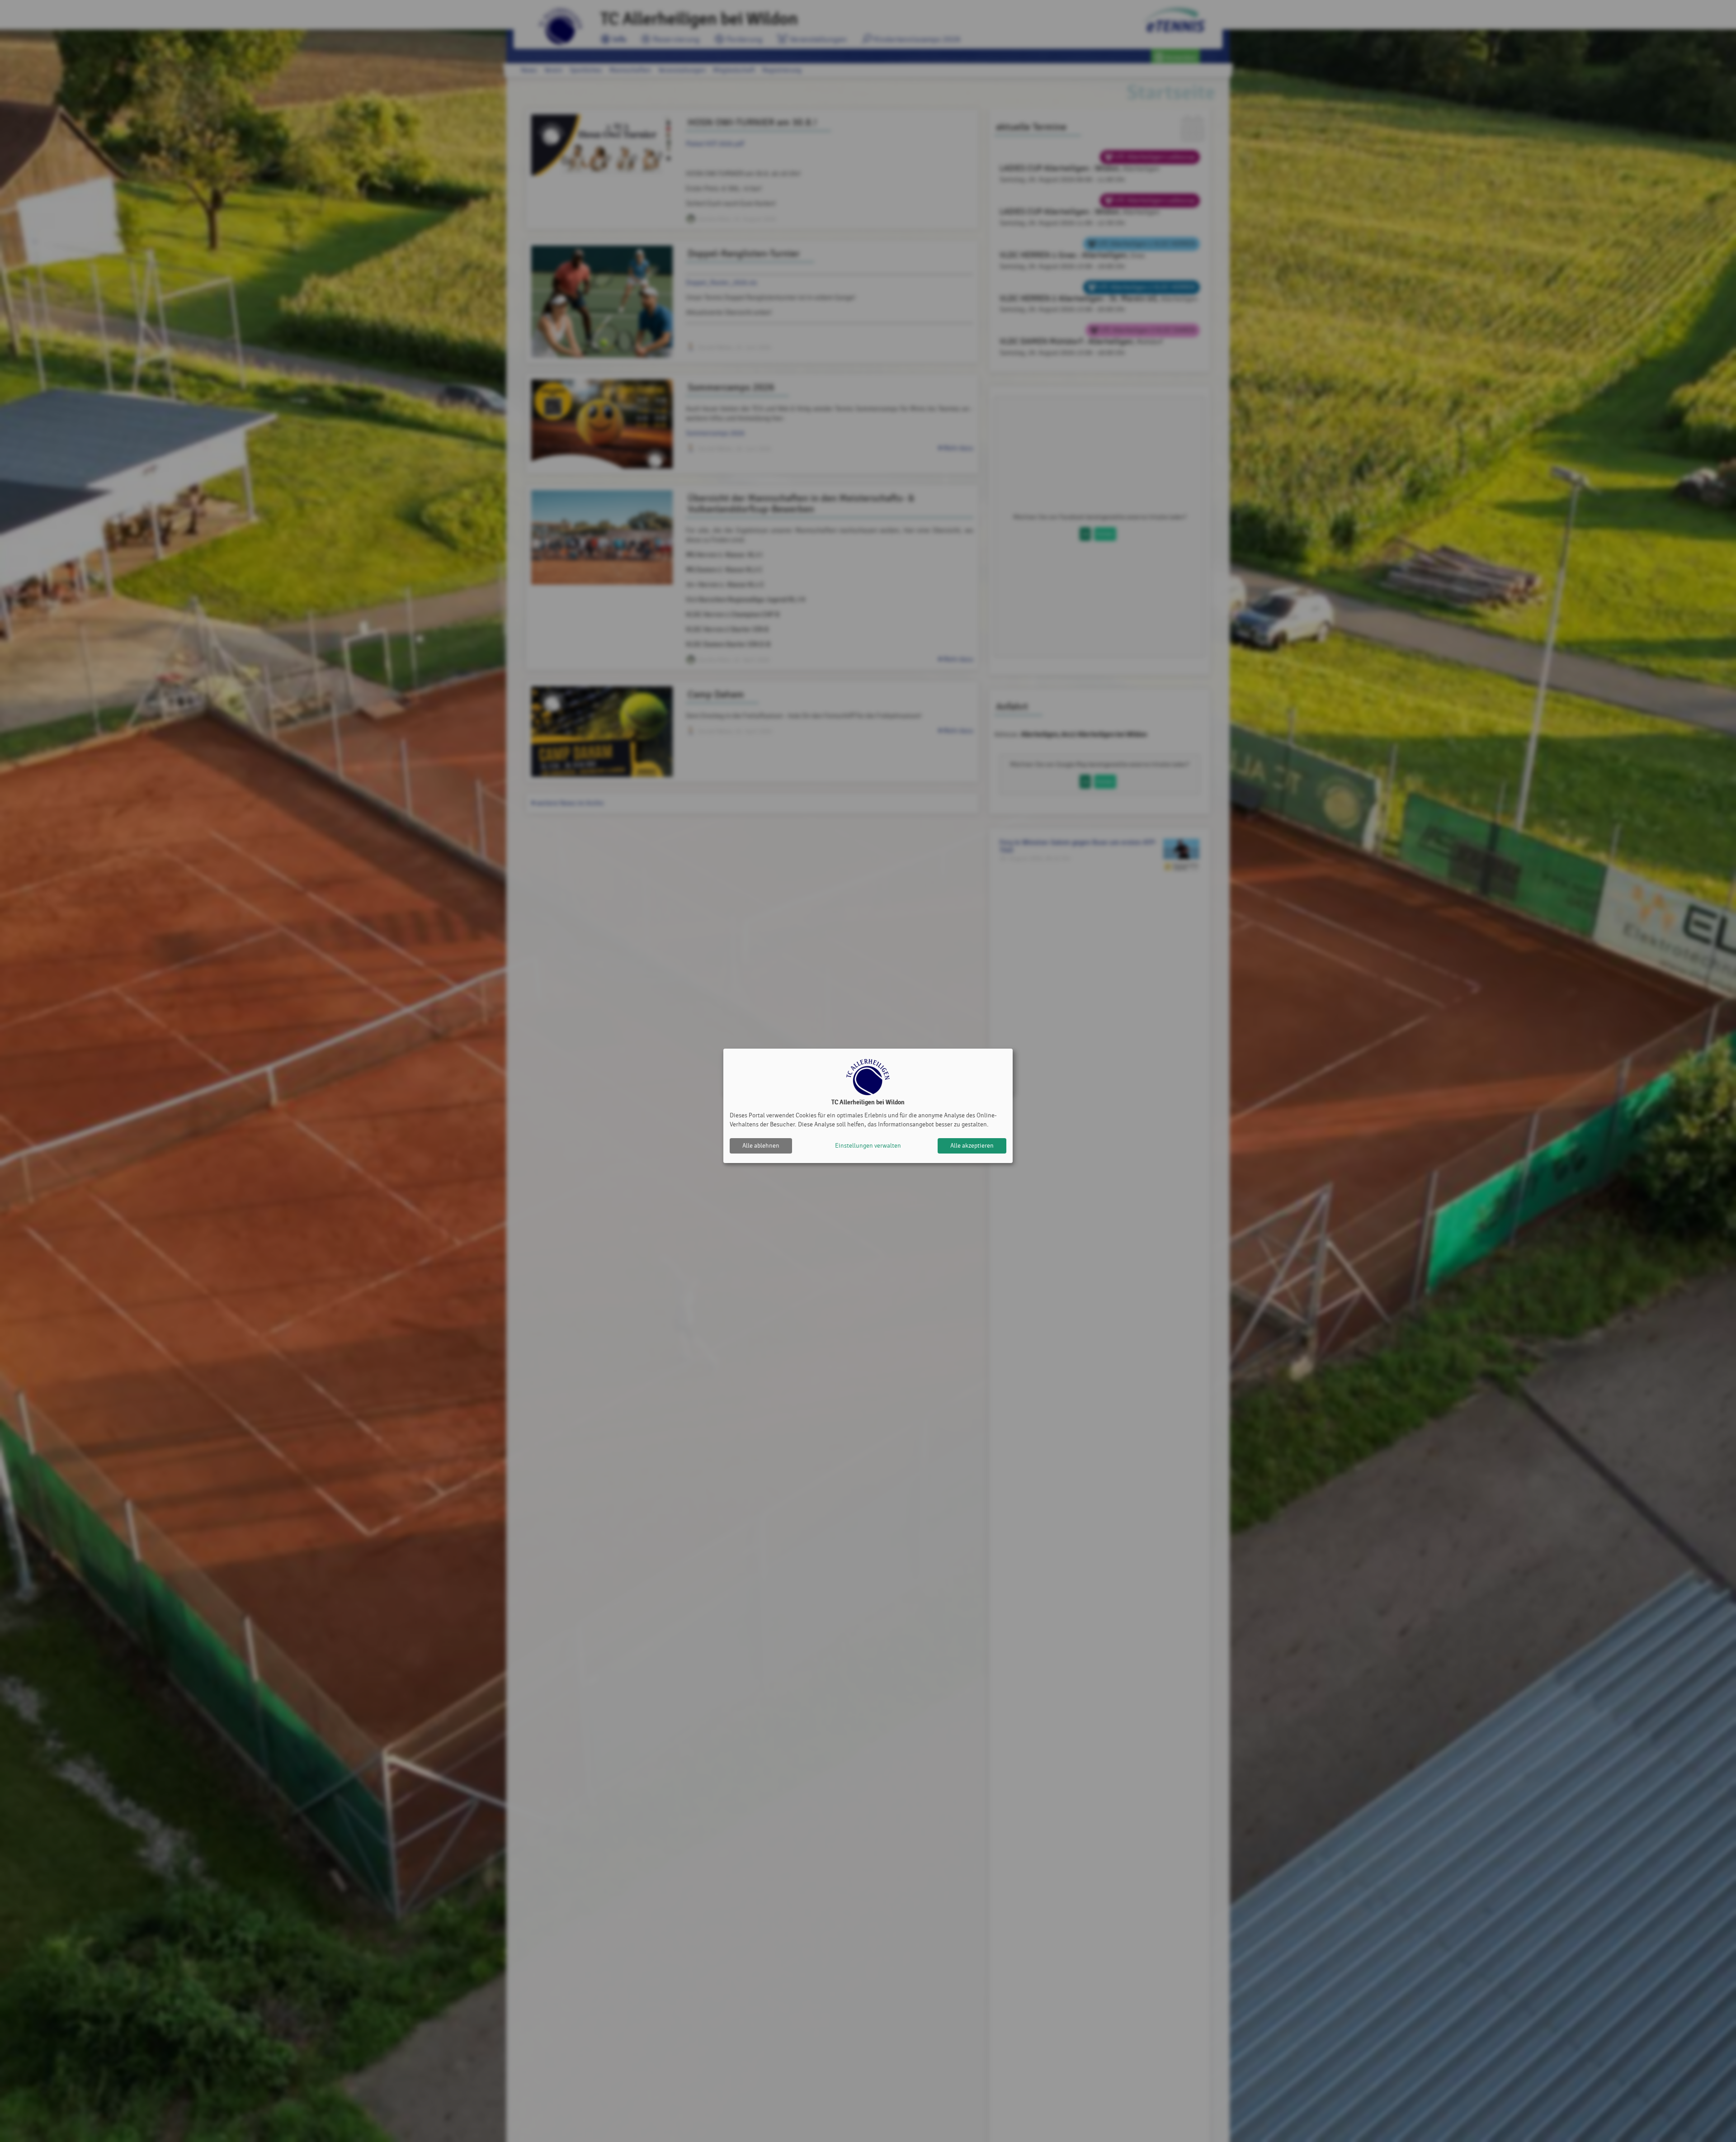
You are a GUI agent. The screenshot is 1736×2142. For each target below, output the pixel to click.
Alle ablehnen (761, 1146)
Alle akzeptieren (972, 1146)
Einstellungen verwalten (868, 1146)
